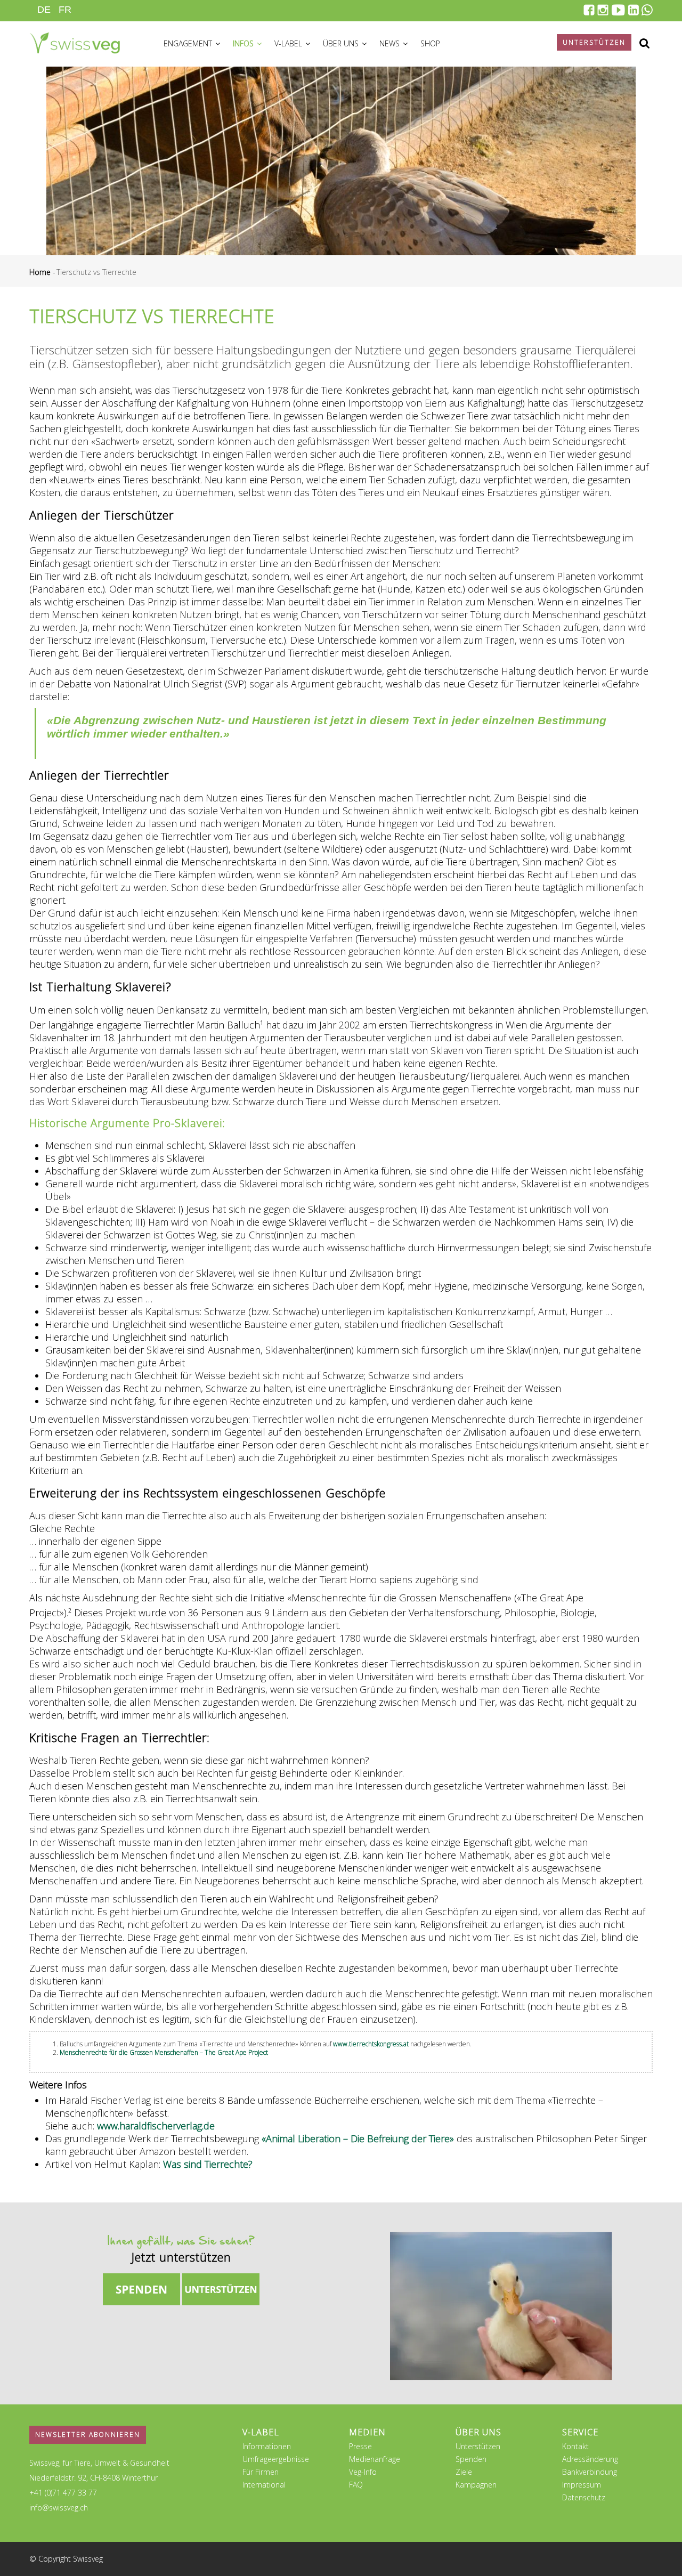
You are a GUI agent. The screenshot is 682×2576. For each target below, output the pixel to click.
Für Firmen (261, 2472)
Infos (244, 43)
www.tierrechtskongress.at (371, 2044)
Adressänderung (590, 2459)
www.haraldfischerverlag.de (156, 2126)
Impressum (582, 2485)
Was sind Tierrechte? (208, 2164)
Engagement (189, 43)
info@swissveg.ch (59, 2508)
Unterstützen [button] (594, 42)
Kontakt (575, 2446)
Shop (430, 43)
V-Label (289, 43)
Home (40, 272)
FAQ (356, 2485)
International (264, 2485)
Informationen (267, 2446)
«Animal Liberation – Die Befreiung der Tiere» (358, 2138)
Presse (360, 2446)
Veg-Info (363, 2472)
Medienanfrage (375, 2459)
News (391, 43)
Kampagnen (476, 2485)
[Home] (75, 42)
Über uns (342, 43)
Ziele (464, 2472)
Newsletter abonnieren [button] (88, 2435)
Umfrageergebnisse (276, 2459)
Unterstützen (478, 2446)
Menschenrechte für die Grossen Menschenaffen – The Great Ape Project (164, 2052)
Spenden (471, 2459)
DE (44, 10)
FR (65, 10)
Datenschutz (584, 2497)
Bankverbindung (590, 2472)
